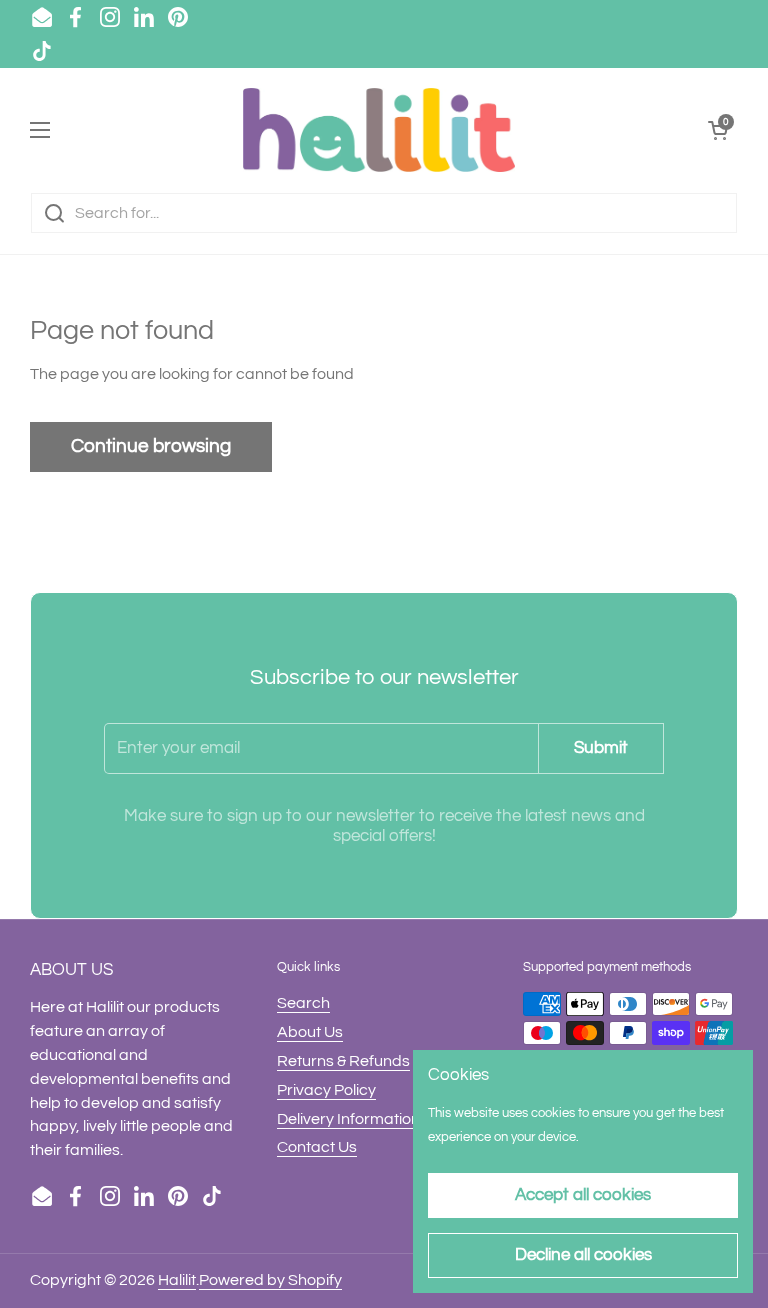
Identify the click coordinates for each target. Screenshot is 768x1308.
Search (303, 1003)
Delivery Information (348, 1119)
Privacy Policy (326, 1090)
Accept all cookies (583, 1195)
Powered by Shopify (270, 1280)
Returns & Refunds (343, 1061)
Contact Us (317, 1147)
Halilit (177, 1280)
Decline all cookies (583, 1255)
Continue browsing (151, 446)
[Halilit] (379, 130)
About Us (310, 1032)
